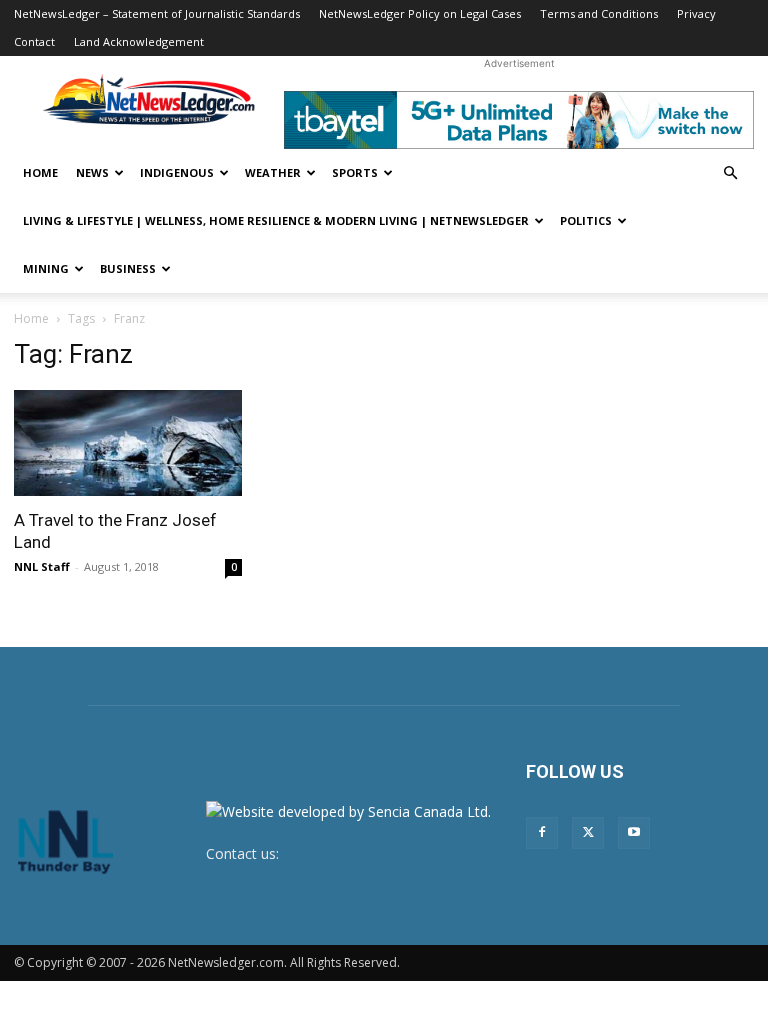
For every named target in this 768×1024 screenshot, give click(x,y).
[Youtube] (634, 833)
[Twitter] (588, 833)
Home (40, 172)
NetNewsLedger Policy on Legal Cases (420, 13)
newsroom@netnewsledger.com (388, 853)
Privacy (696, 13)
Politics (586, 220)
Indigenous (177, 172)
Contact (34, 41)
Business (128, 268)
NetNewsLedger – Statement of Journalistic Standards (157, 13)
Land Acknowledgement (139, 41)
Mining (46, 268)
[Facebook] (542, 833)
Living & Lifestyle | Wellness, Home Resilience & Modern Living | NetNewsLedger (276, 220)
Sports (355, 172)
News (92, 172)
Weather (273, 172)
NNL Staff (42, 566)
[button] (730, 173)
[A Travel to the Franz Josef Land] (128, 443)
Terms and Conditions (599, 13)
